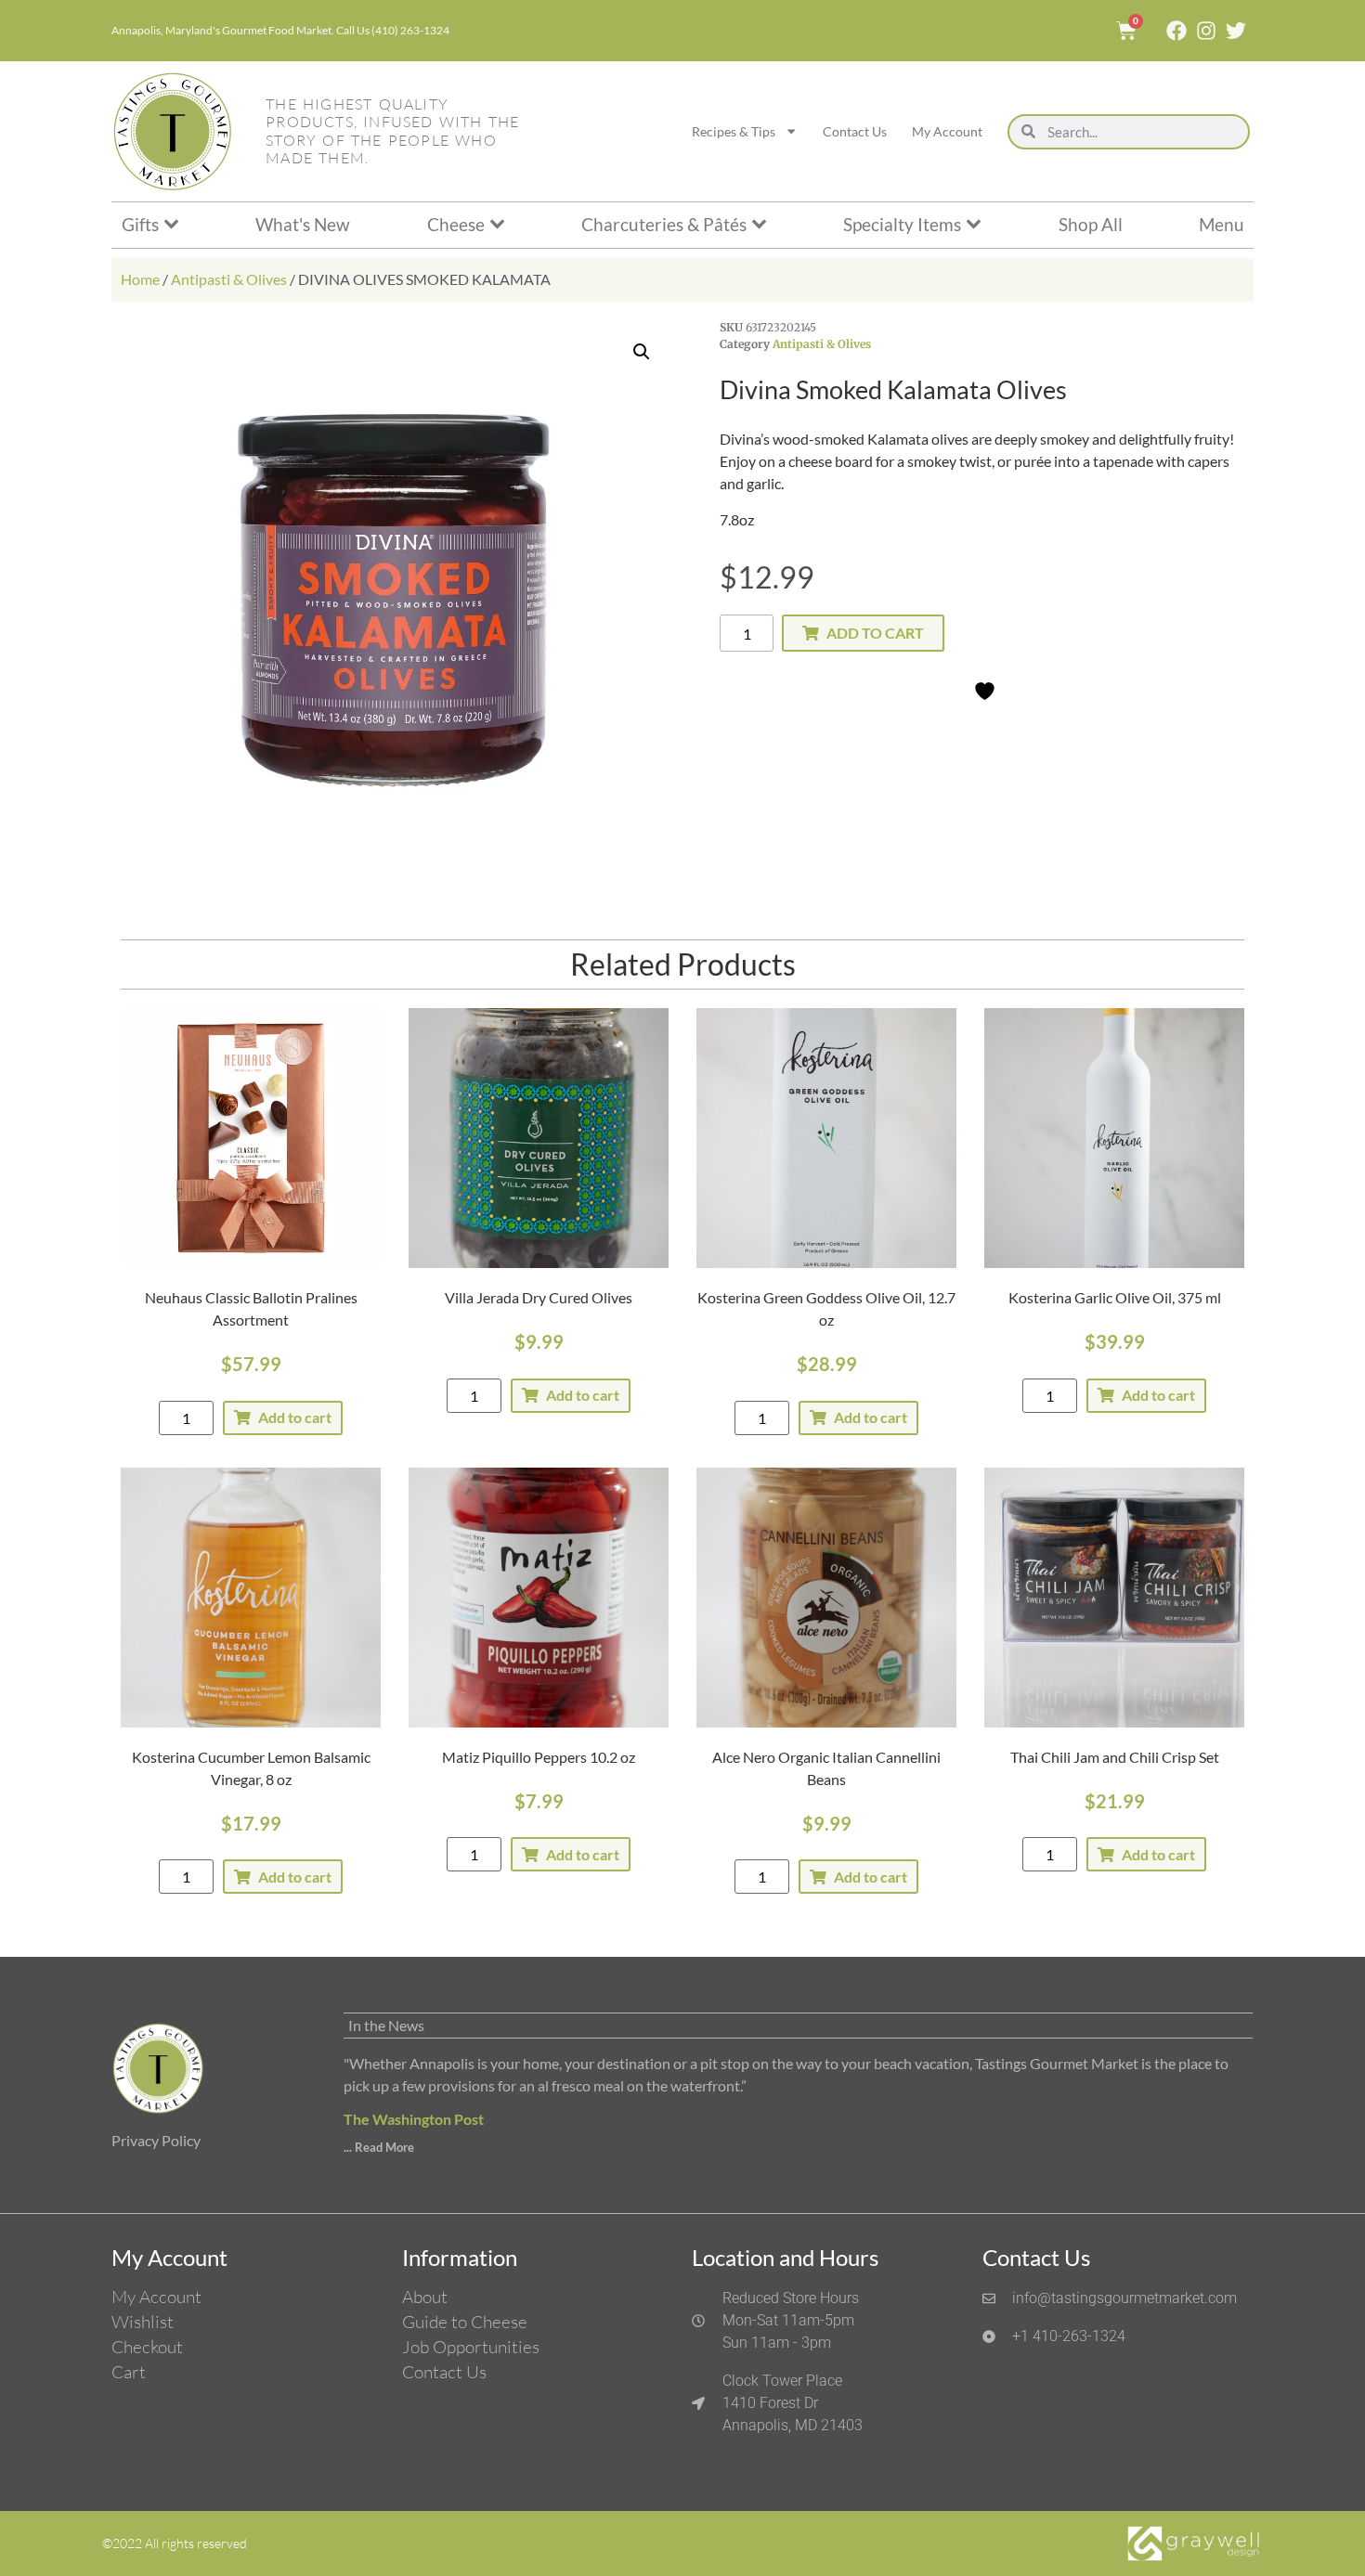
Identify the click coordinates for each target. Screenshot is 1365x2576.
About (425, 2297)
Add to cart (875, 633)
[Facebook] (1176, 31)
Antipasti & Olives (229, 279)
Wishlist (143, 2322)
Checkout (147, 2347)
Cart (129, 2372)
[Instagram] (1206, 31)
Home (140, 279)
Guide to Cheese (465, 2322)
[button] (642, 352)
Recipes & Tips (734, 131)
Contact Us (855, 131)
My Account (947, 131)
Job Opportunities (471, 2347)
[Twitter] (1236, 31)
